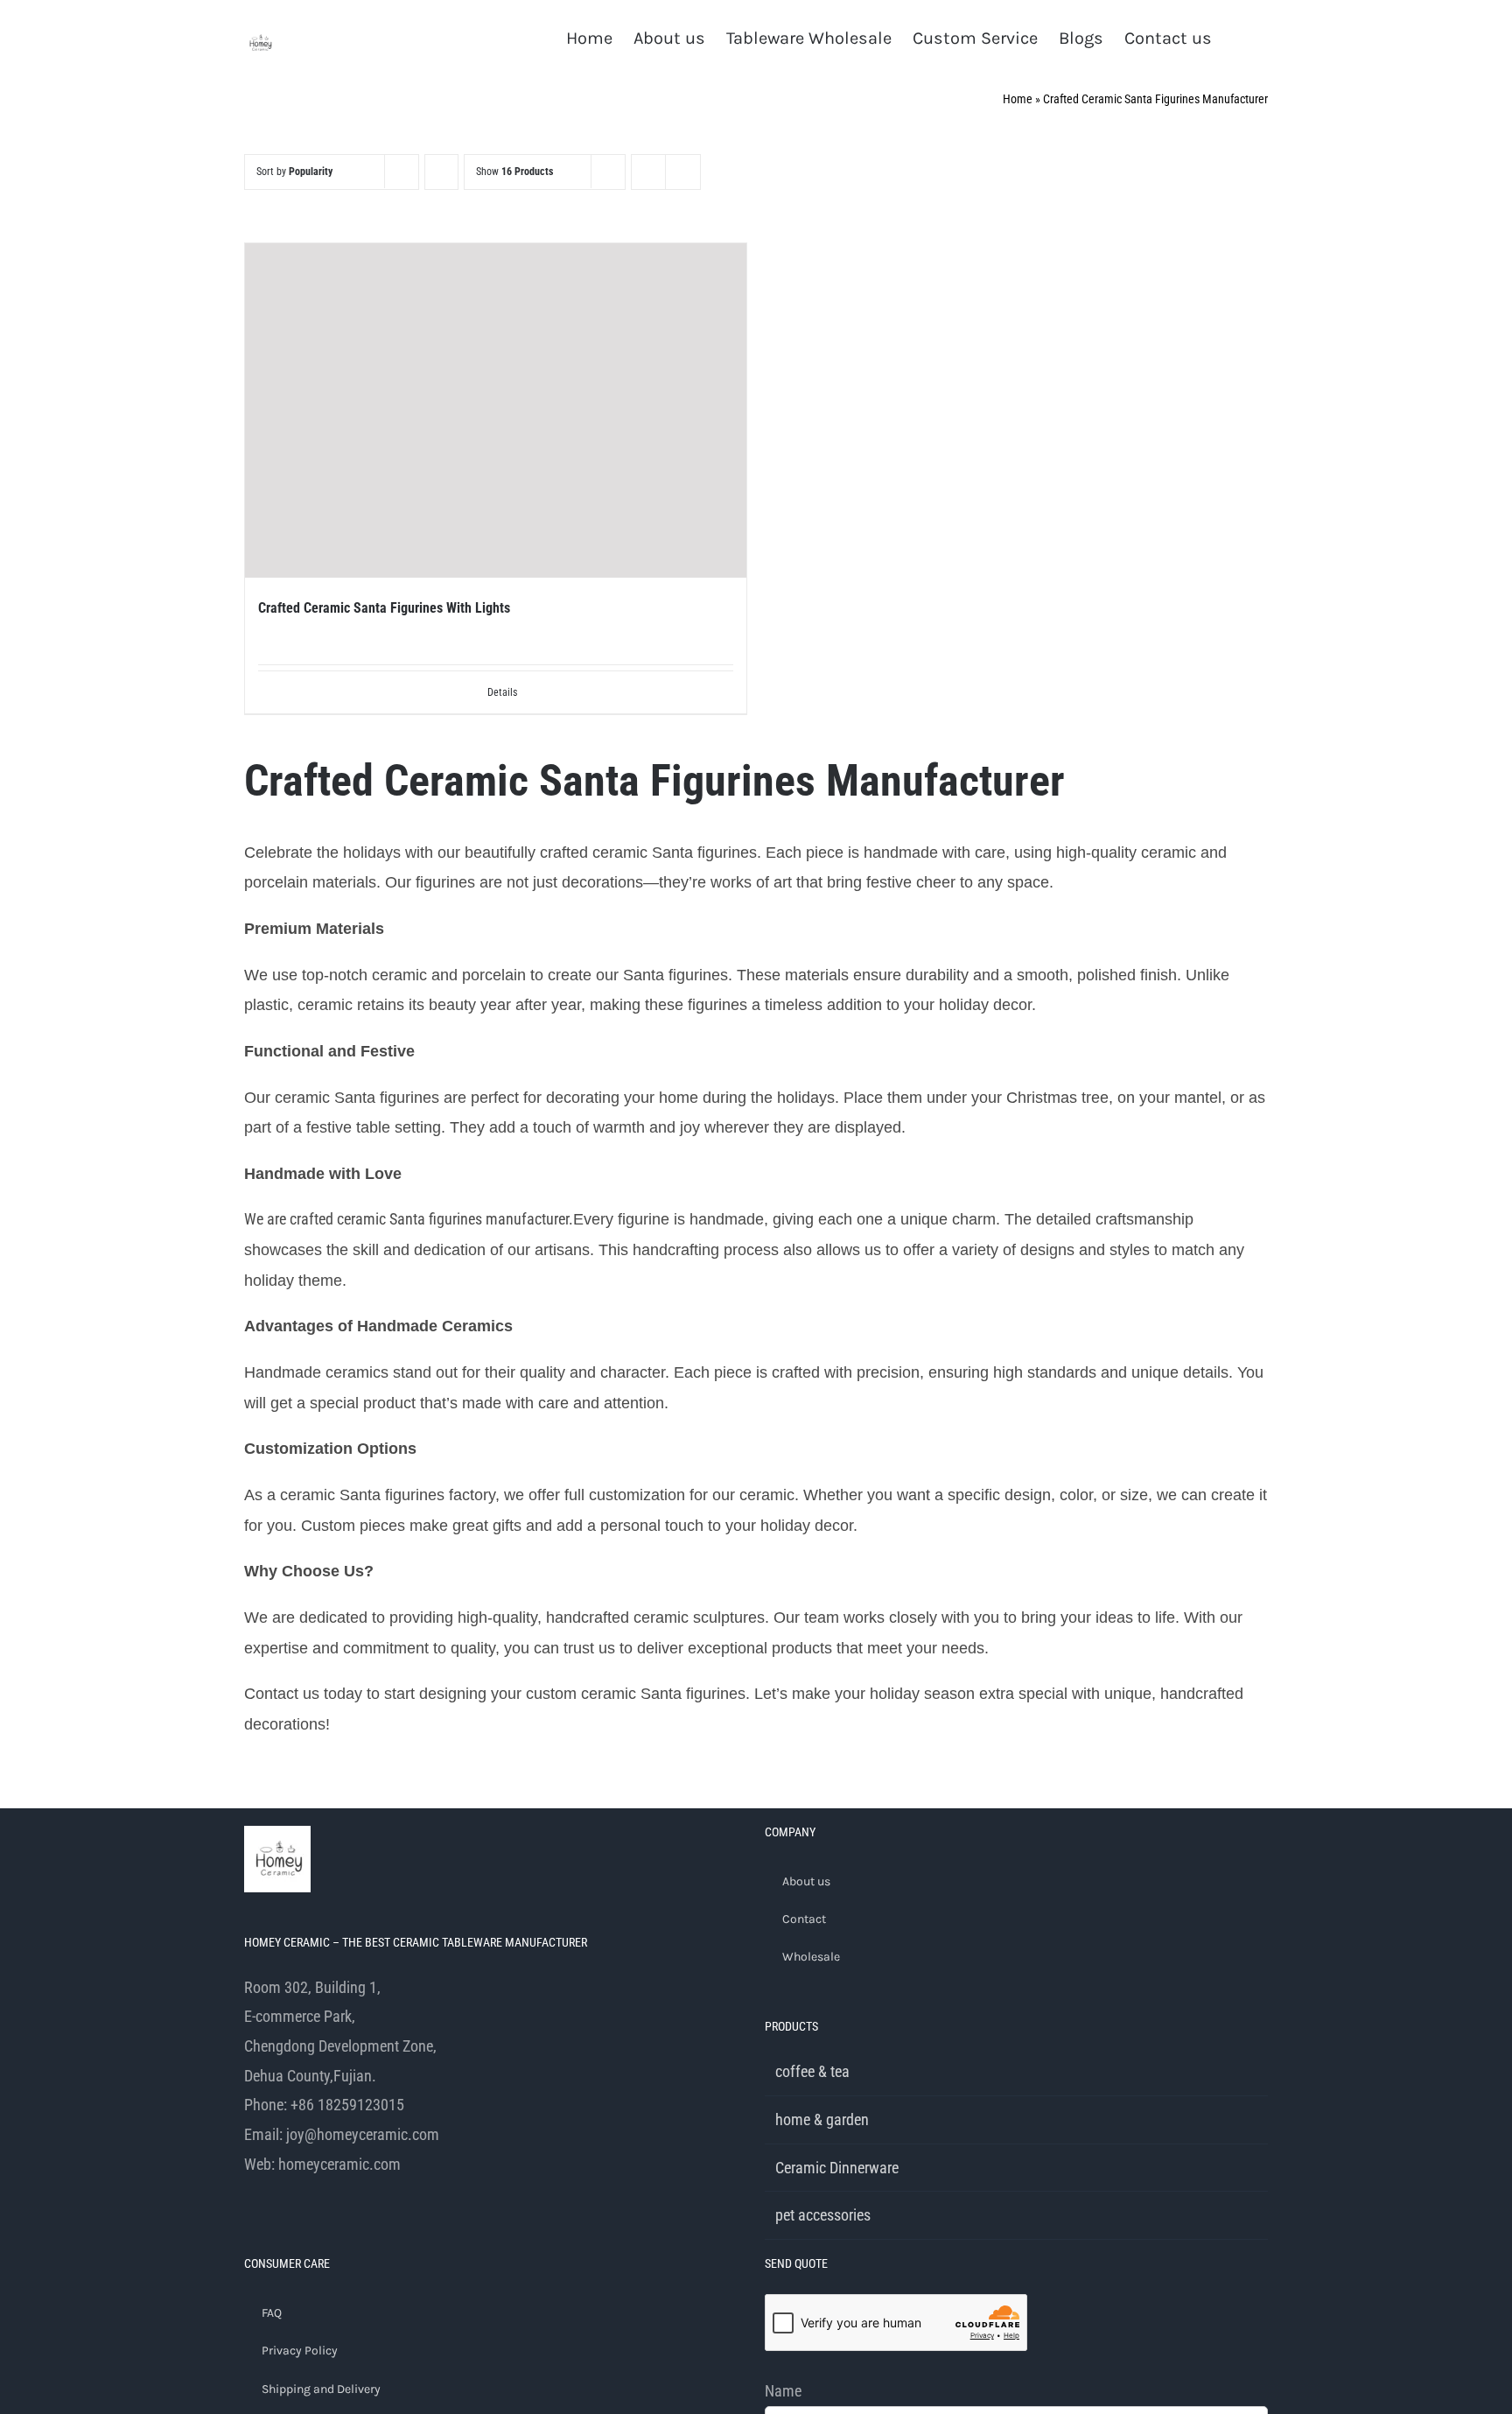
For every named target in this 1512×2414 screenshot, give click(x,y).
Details (502, 692)
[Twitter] (273, 2238)
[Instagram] (297, 2238)
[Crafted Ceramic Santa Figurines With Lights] (496, 411)
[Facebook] (249, 2238)
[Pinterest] (344, 2238)
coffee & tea (812, 2071)
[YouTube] (320, 2238)
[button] (1240, 37)
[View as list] (683, 172)
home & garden (822, 2119)
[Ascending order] (441, 172)
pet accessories (823, 2215)
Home (1018, 99)
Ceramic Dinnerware (837, 2168)
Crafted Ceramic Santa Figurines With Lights (384, 608)
